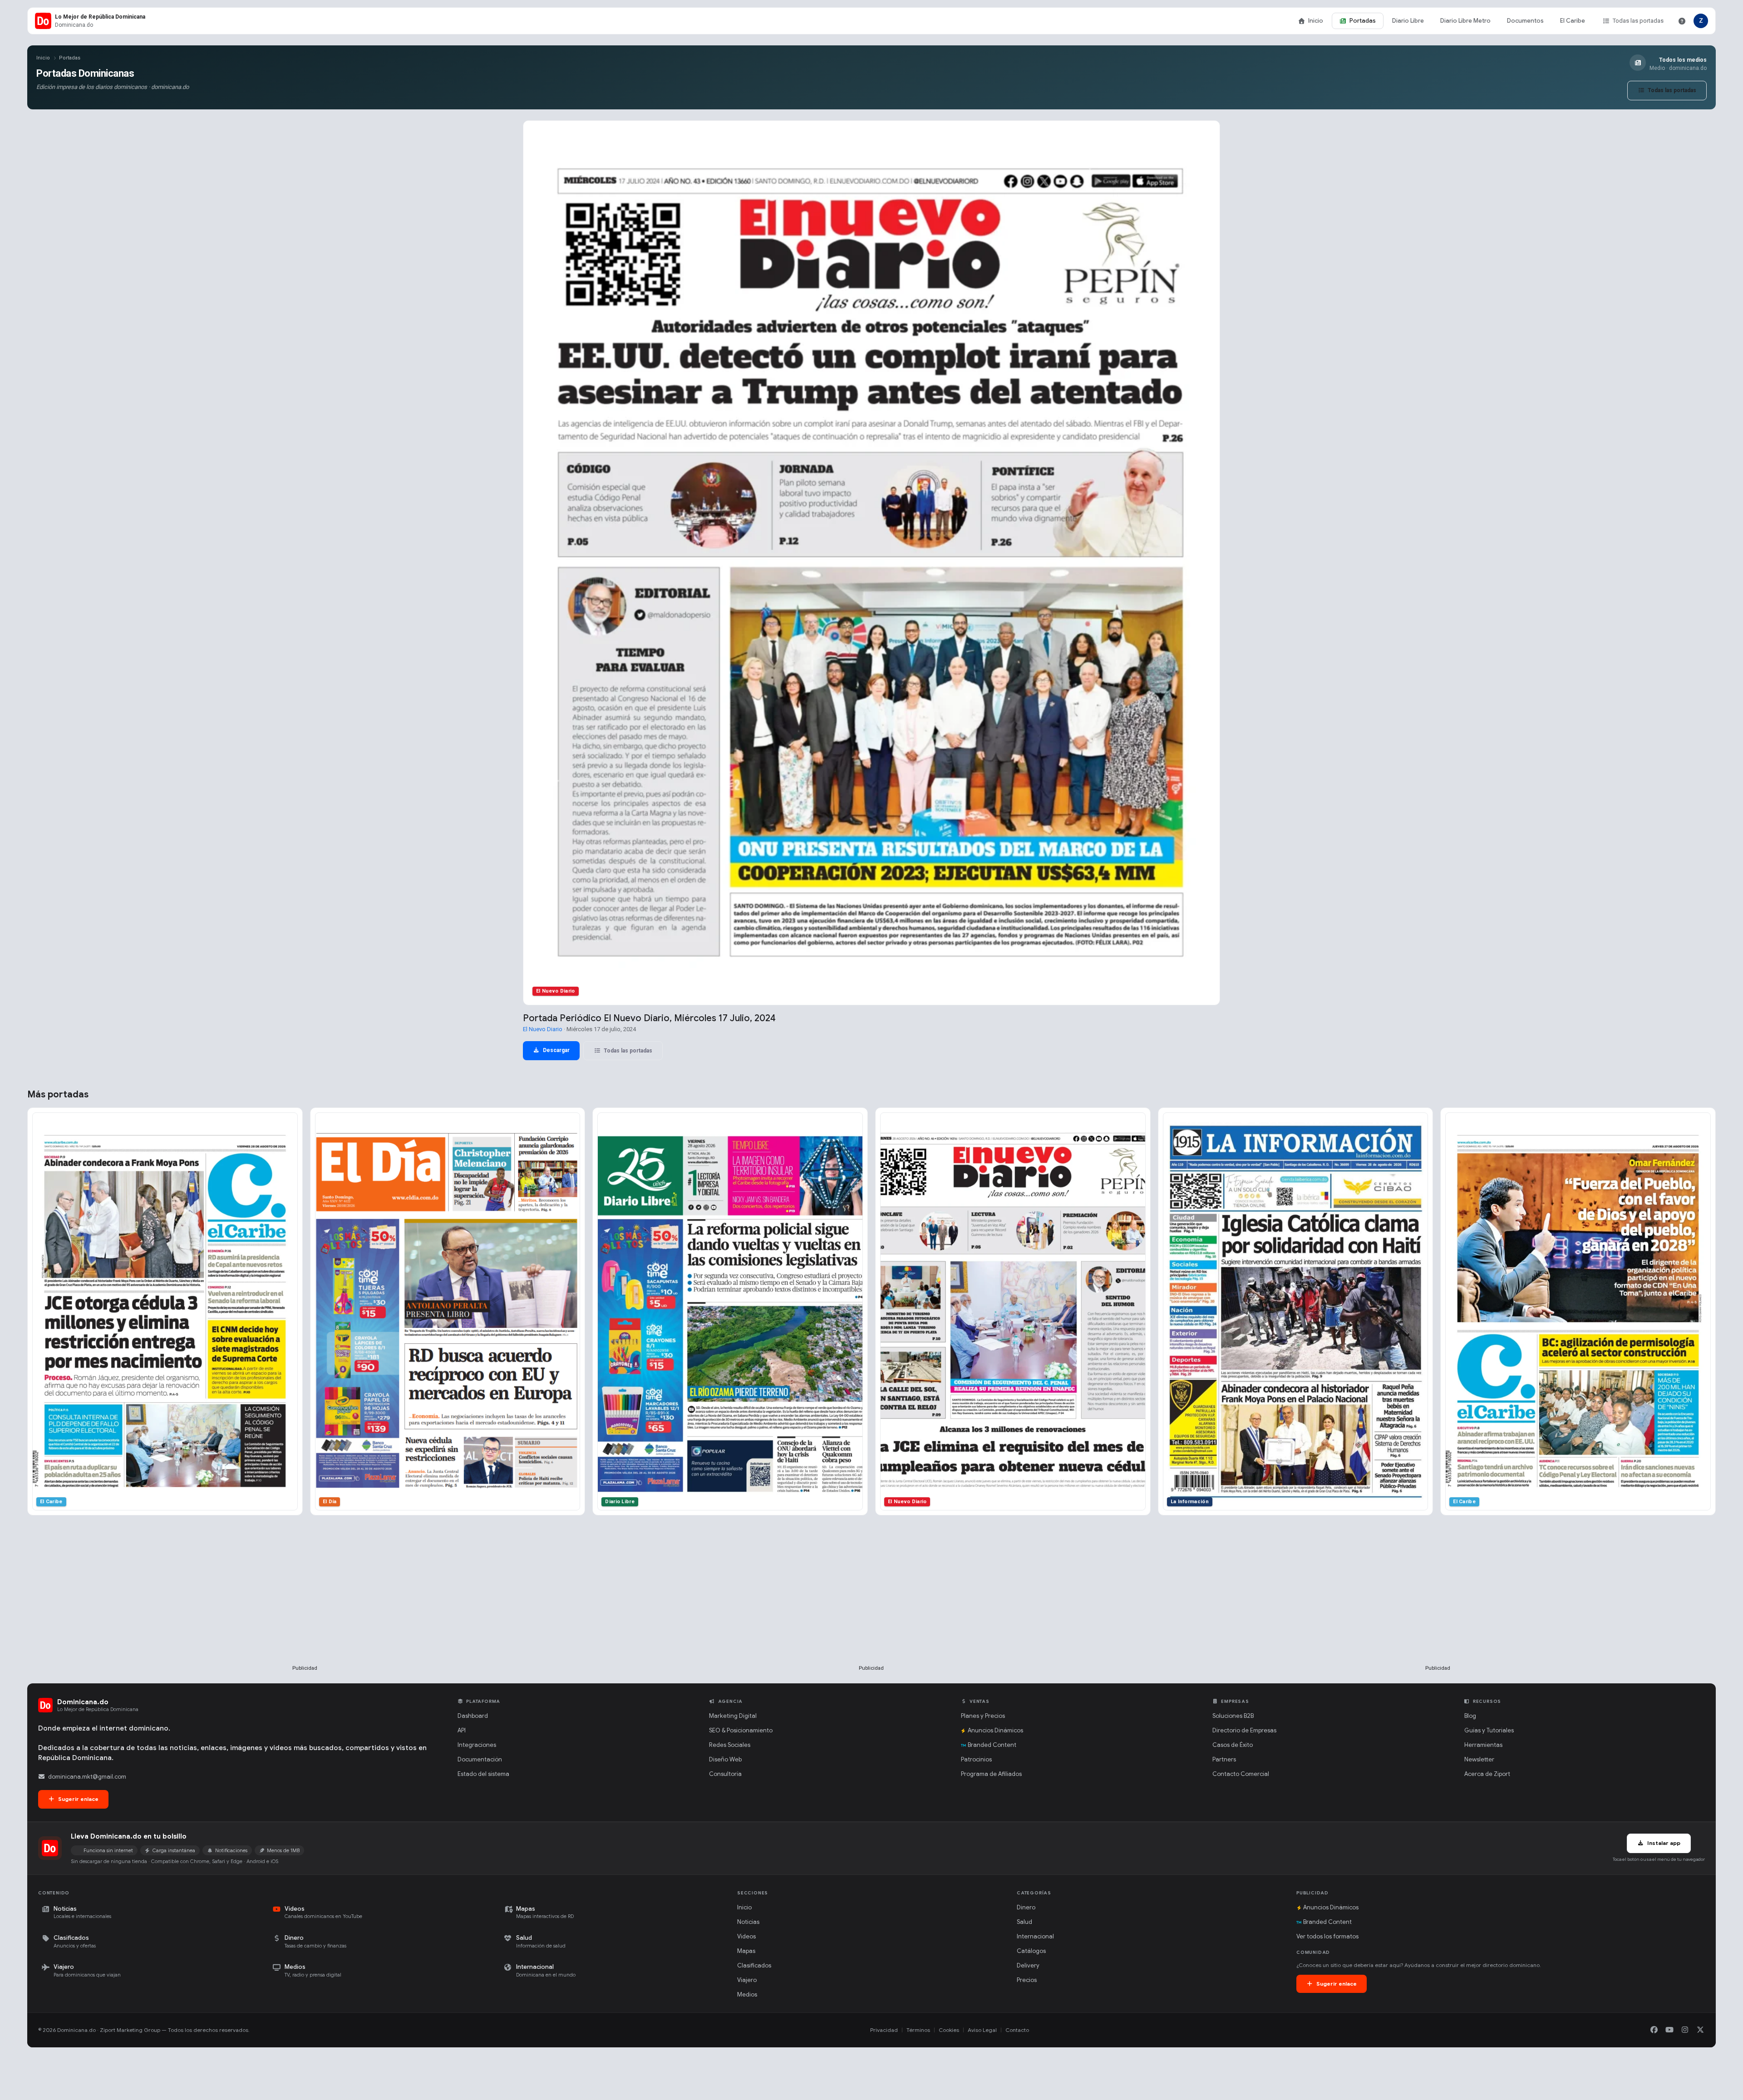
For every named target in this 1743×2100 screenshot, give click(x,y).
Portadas (1363, 21)
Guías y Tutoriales (1489, 1730)
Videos (746, 1936)
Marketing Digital (733, 1716)
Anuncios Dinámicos (995, 1730)
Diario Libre (1408, 21)
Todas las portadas (1638, 21)
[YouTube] (1669, 2030)
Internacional (1035, 1936)
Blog (1470, 1716)
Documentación (480, 1759)
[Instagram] (1685, 2030)
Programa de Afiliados (991, 1774)
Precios (1027, 1980)
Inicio (1316, 21)
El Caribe (1573, 21)
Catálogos (1031, 1951)
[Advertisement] (305, 1605)
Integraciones (477, 1745)
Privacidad (884, 2030)
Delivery (1028, 1965)
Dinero (1026, 1907)
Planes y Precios (983, 1716)
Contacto (1017, 2030)
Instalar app (1663, 1843)
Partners (1224, 1759)
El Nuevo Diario (543, 1029)
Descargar (556, 1050)
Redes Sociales (730, 1745)
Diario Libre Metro (1465, 21)
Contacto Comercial (1241, 1774)
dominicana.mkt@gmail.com (87, 1777)
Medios (747, 1994)
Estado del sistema (483, 1774)
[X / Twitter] (1700, 2030)
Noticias (748, 1922)
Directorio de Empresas (1244, 1730)
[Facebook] (1654, 2030)
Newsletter (1479, 1759)
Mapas (746, 1951)
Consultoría (725, 1774)
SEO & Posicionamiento (741, 1730)
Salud (1024, 1922)
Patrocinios (976, 1759)
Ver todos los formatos (1327, 1936)
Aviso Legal (982, 2030)
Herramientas (1483, 1745)
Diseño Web (725, 1759)
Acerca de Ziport (1487, 1774)
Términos (918, 2030)
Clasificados (754, 1965)
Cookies (949, 2030)
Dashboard (473, 1716)
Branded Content (992, 1745)
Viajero (747, 1980)
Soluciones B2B (1233, 1716)
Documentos (1525, 21)
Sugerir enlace (78, 1799)
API (462, 1730)
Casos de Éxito (1233, 1745)
